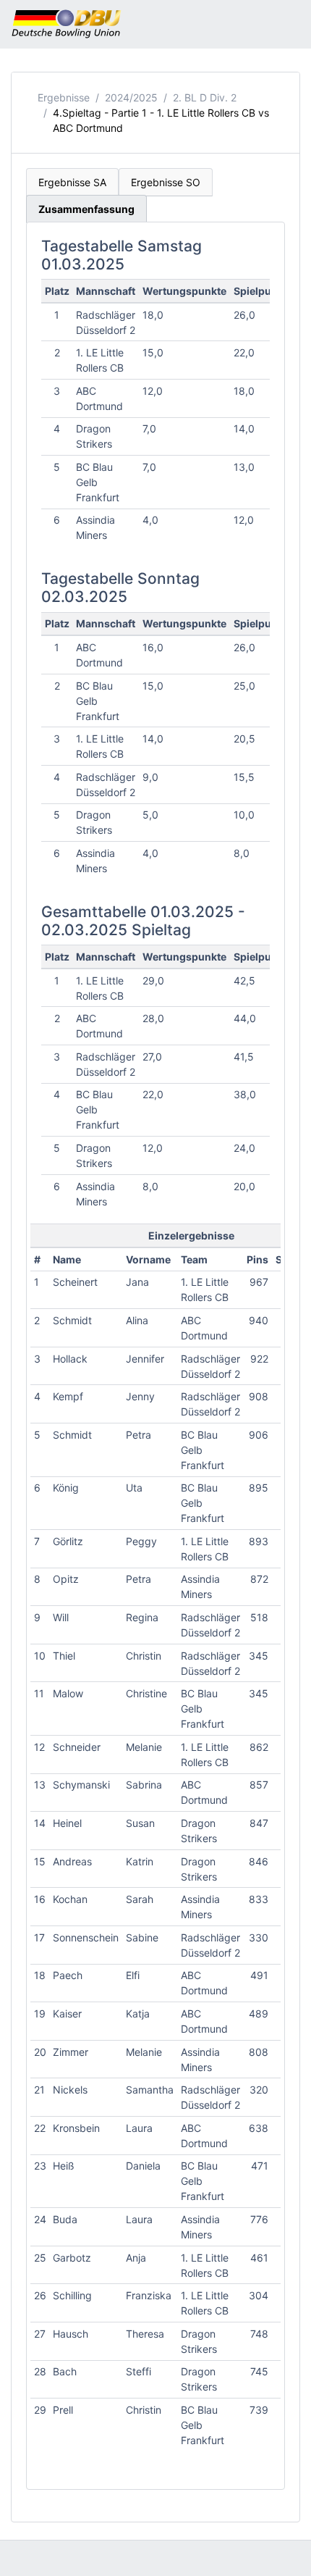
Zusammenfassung (86, 209)
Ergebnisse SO (166, 182)
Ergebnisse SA (72, 182)
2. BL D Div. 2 (205, 97)
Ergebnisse (64, 97)
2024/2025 (131, 97)
